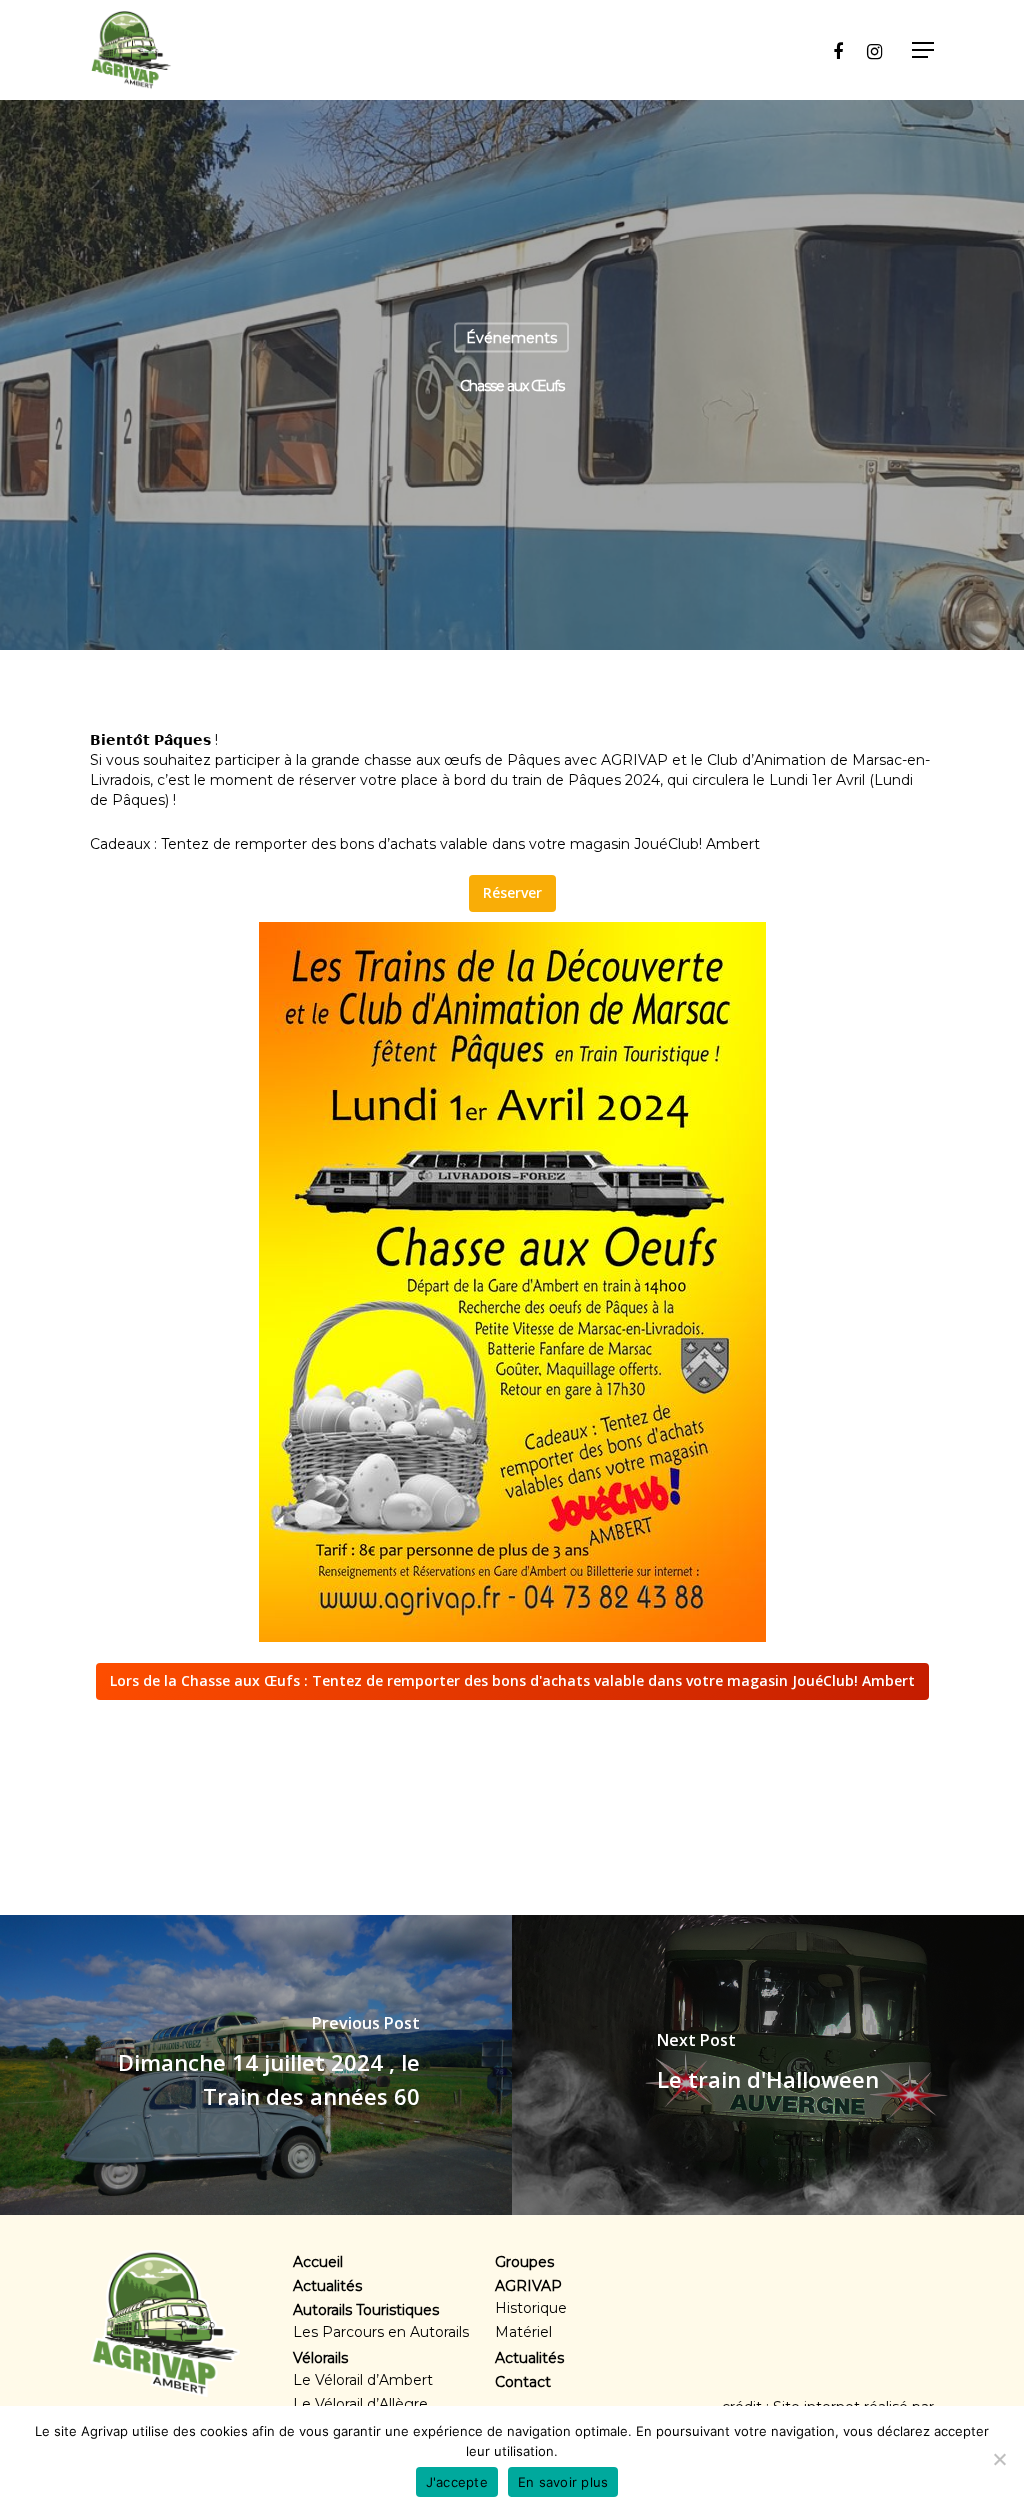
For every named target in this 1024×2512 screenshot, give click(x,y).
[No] (999, 2459)
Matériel (523, 2332)
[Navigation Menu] (923, 50)
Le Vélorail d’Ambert (363, 2380)
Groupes (524, 2262)
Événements (511, 338)
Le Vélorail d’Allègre (360, 2404)
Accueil (318, 2262)
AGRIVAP (528, 2286)
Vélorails (320, 2358)
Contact (523, 2382)
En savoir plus (563, 2482)
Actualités (327, 2286)
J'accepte (457, 2482)
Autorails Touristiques (366, 2310)
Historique (531, 2308)
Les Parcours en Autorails (381, 2332)
